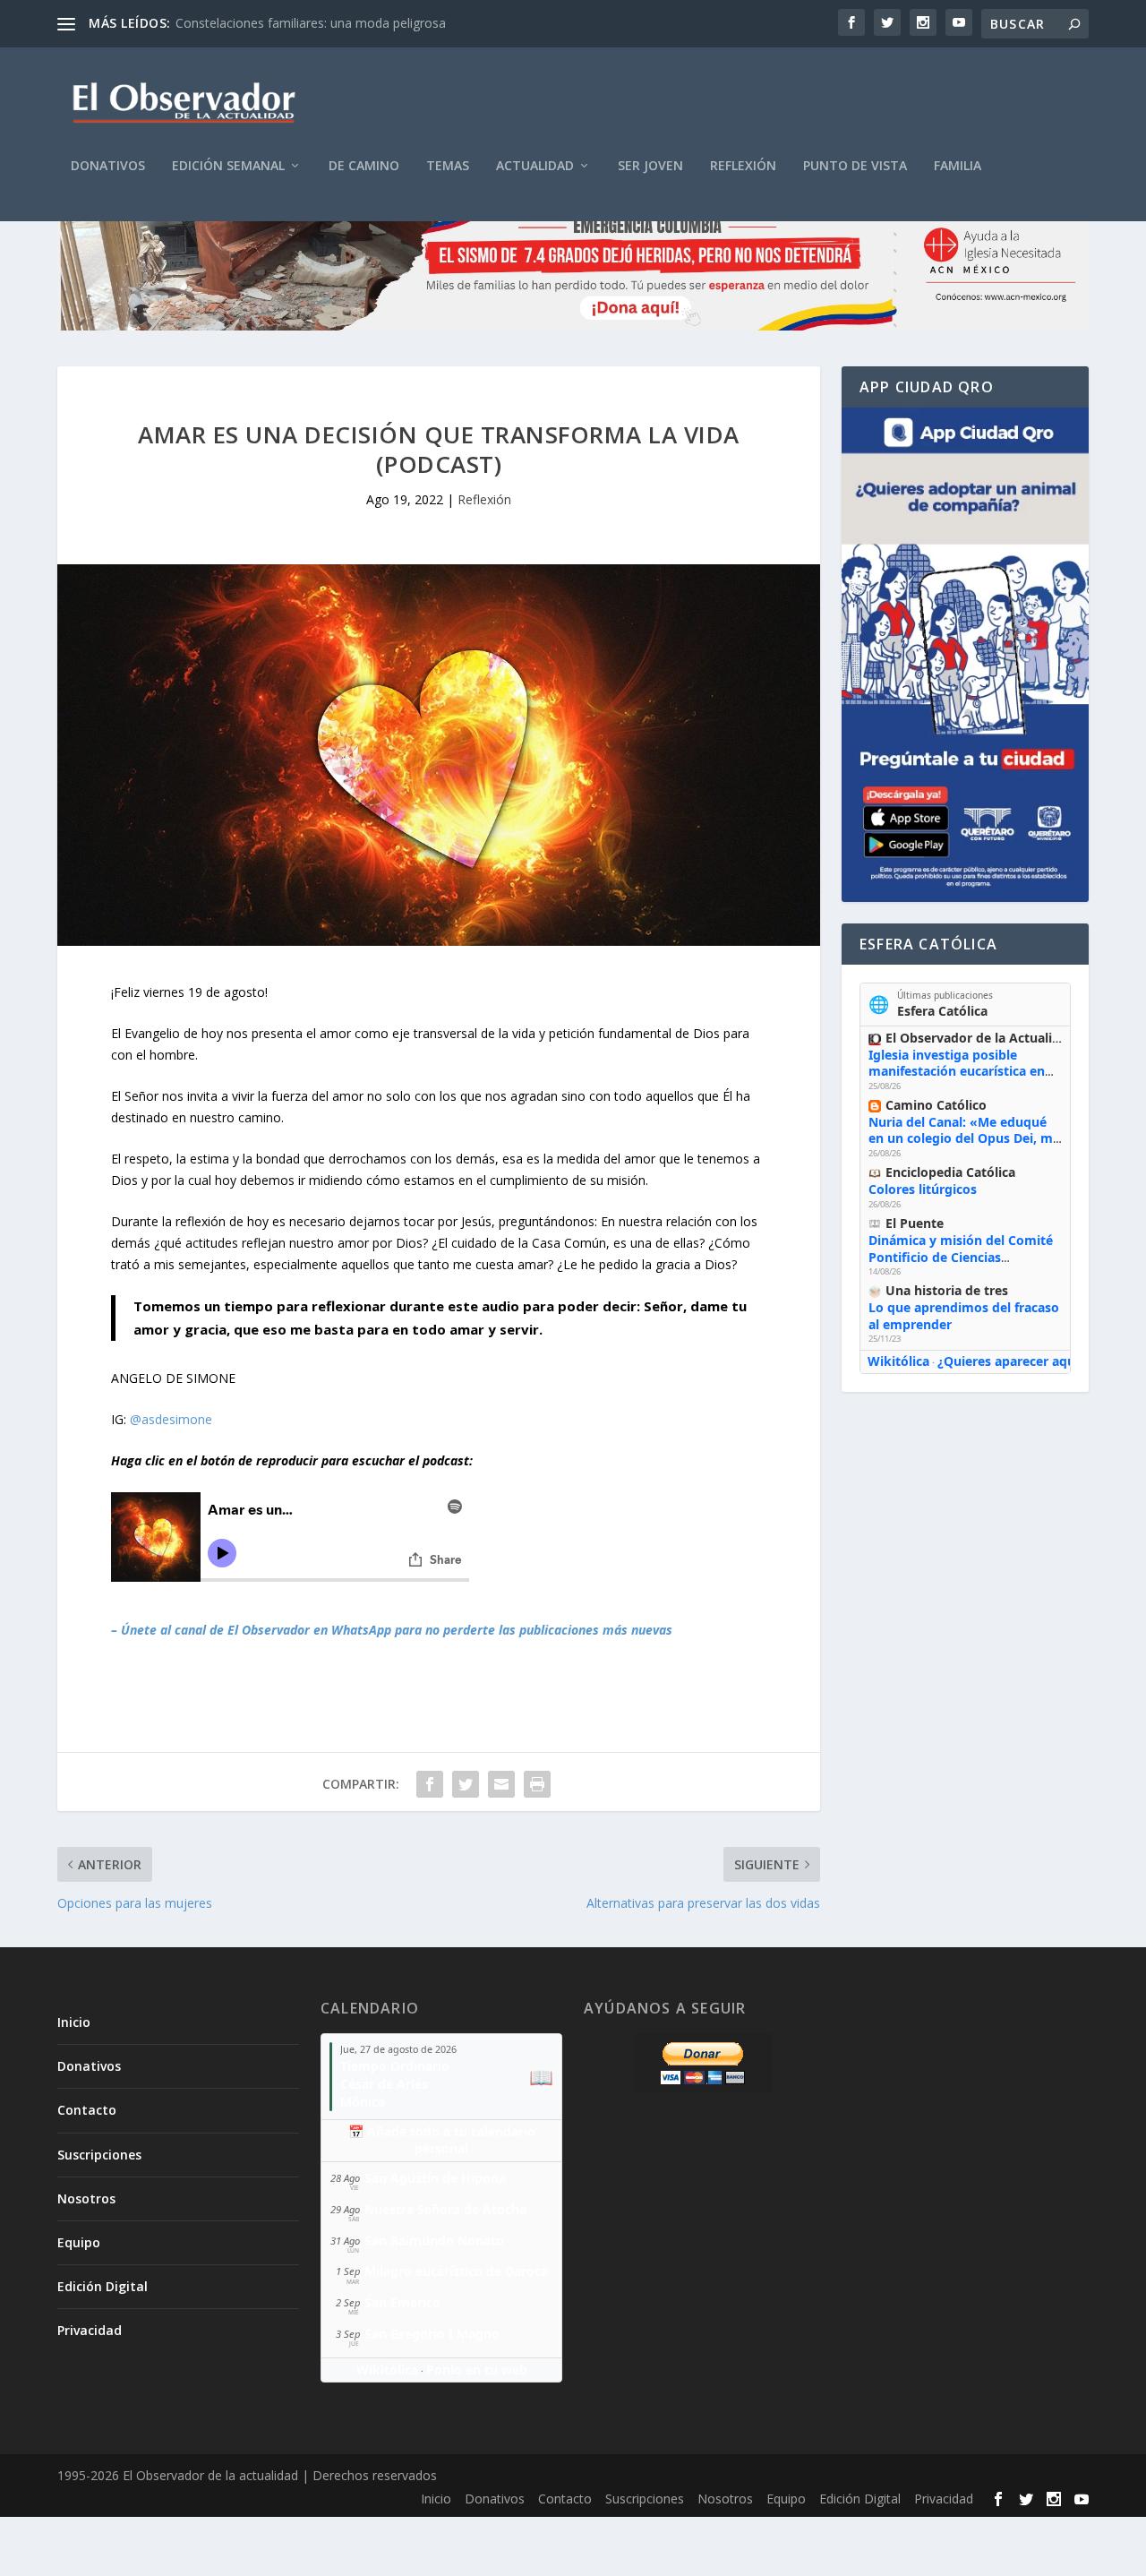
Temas (448, 166)
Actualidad (535, 166)
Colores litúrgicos (923, 1189)
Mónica (363, 2102)
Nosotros (86, 2198)
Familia (958, 166)
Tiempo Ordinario (395, 2066)
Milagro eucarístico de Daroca (456, 2271)
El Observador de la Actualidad (980, 1038)
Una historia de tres (947, 1290)
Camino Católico (936, 1105)
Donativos (108, 166)
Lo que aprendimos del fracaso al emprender (964, 1315)
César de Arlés (384, 2084)
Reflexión (743, 166)
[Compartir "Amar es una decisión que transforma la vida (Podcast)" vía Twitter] (466, 1784)
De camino (364, 166)
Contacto (87, 2110)
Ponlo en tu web (477, 2370)
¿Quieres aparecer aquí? (1011, 1361)
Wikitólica (898, 1361)
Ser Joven (650, 166)
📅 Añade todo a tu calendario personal (442, 2140)
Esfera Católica (942, 1011)
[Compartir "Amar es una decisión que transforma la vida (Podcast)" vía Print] (537, 1784)
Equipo (79, 2242)
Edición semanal (228, 166)
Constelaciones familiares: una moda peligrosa (311, 23)
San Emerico (402, 2302)
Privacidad (90, 2330)
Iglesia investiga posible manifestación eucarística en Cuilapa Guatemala (957, 1071)
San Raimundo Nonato (434, 2241)
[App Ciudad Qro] (965, 655)
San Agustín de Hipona (435, 2178)
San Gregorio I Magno (432, 2334)
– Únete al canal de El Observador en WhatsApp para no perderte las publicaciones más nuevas (392, 1630)
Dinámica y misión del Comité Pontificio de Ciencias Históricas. (961, 1256)
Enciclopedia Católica (950, 1172)
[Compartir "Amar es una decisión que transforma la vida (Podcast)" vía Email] (501, 1784)
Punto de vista (855, 166)
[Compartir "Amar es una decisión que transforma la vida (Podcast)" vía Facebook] (430, 1784)
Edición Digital (103, 2286)
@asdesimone (171, 1419)
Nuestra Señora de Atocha (445, 2209)
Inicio (74, 2022)
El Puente (915, 1223)
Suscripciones (99, 2155)
